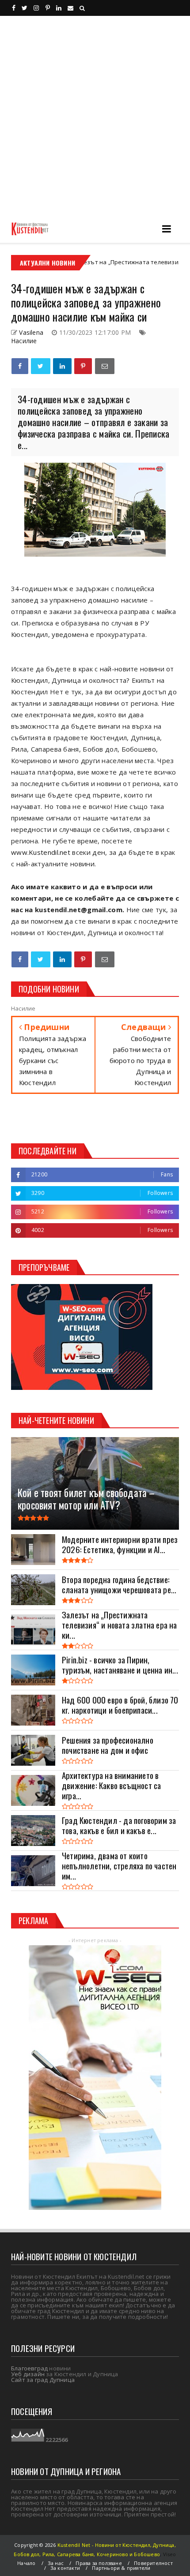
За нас (56, 2563)
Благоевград (29, 2368)
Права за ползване (99, 2563)
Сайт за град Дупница (43, 2380)
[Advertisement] (95, 115)
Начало (26, 2563)
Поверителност (153, 2563)
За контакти (65, 2568)
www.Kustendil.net (41, 852)
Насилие (24, 341)
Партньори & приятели (121, 2568)
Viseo (170, 2554)
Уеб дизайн (28, 2374)
